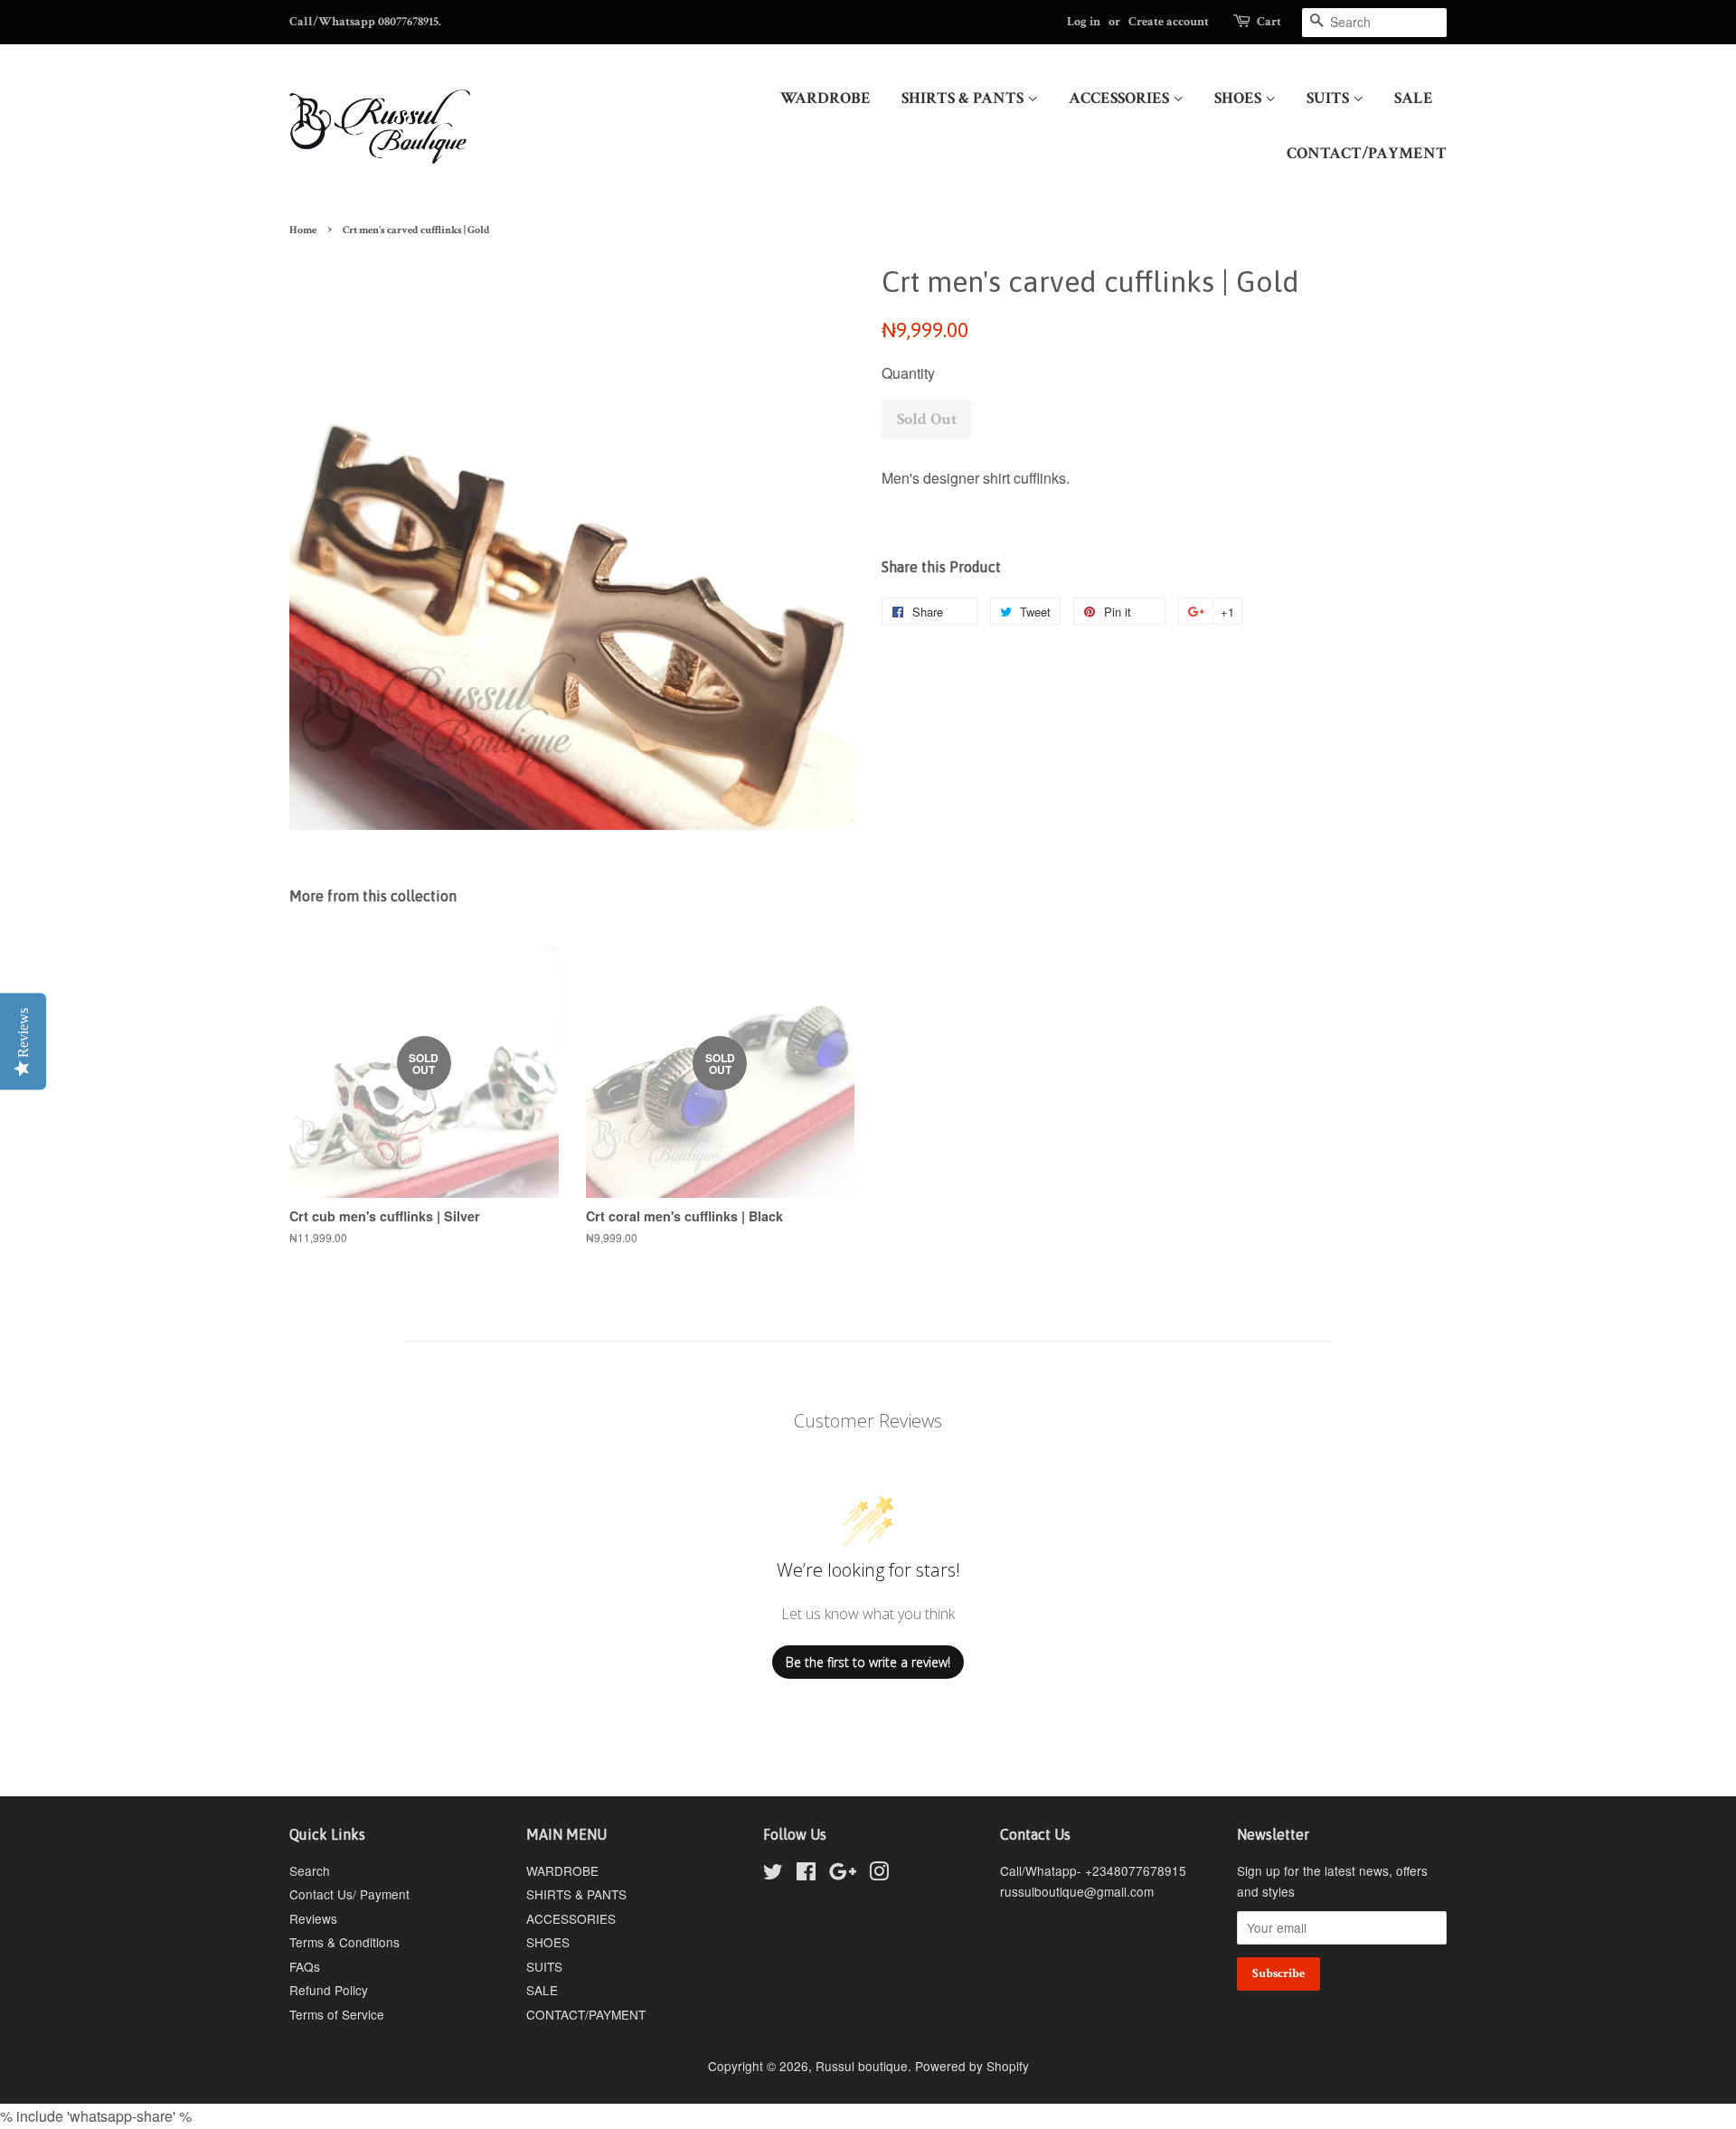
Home (303, 230)
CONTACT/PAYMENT (1367, 153)
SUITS (1330, 98)
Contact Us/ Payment (349, 1894)
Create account (1169, 22)
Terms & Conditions (344, 1942)
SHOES (1240, 98)
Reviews (313, 1918)
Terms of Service (337, 2014)
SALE (1414, 98)
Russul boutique (862, 2066)
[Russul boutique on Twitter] (773, 1874)
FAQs (305, 1966)
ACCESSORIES (1121, 98)
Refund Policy (329, 1990)
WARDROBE (826, 98)
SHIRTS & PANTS (964, 98)
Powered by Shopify (972, 2066)
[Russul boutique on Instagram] (879, 1874)
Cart (1269, 22)
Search (310, 1870)
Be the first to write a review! (868, 1662)
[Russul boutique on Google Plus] (843, 1874)
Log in (1084, 22)
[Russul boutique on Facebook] (806, 1874)
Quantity (908, 373)
